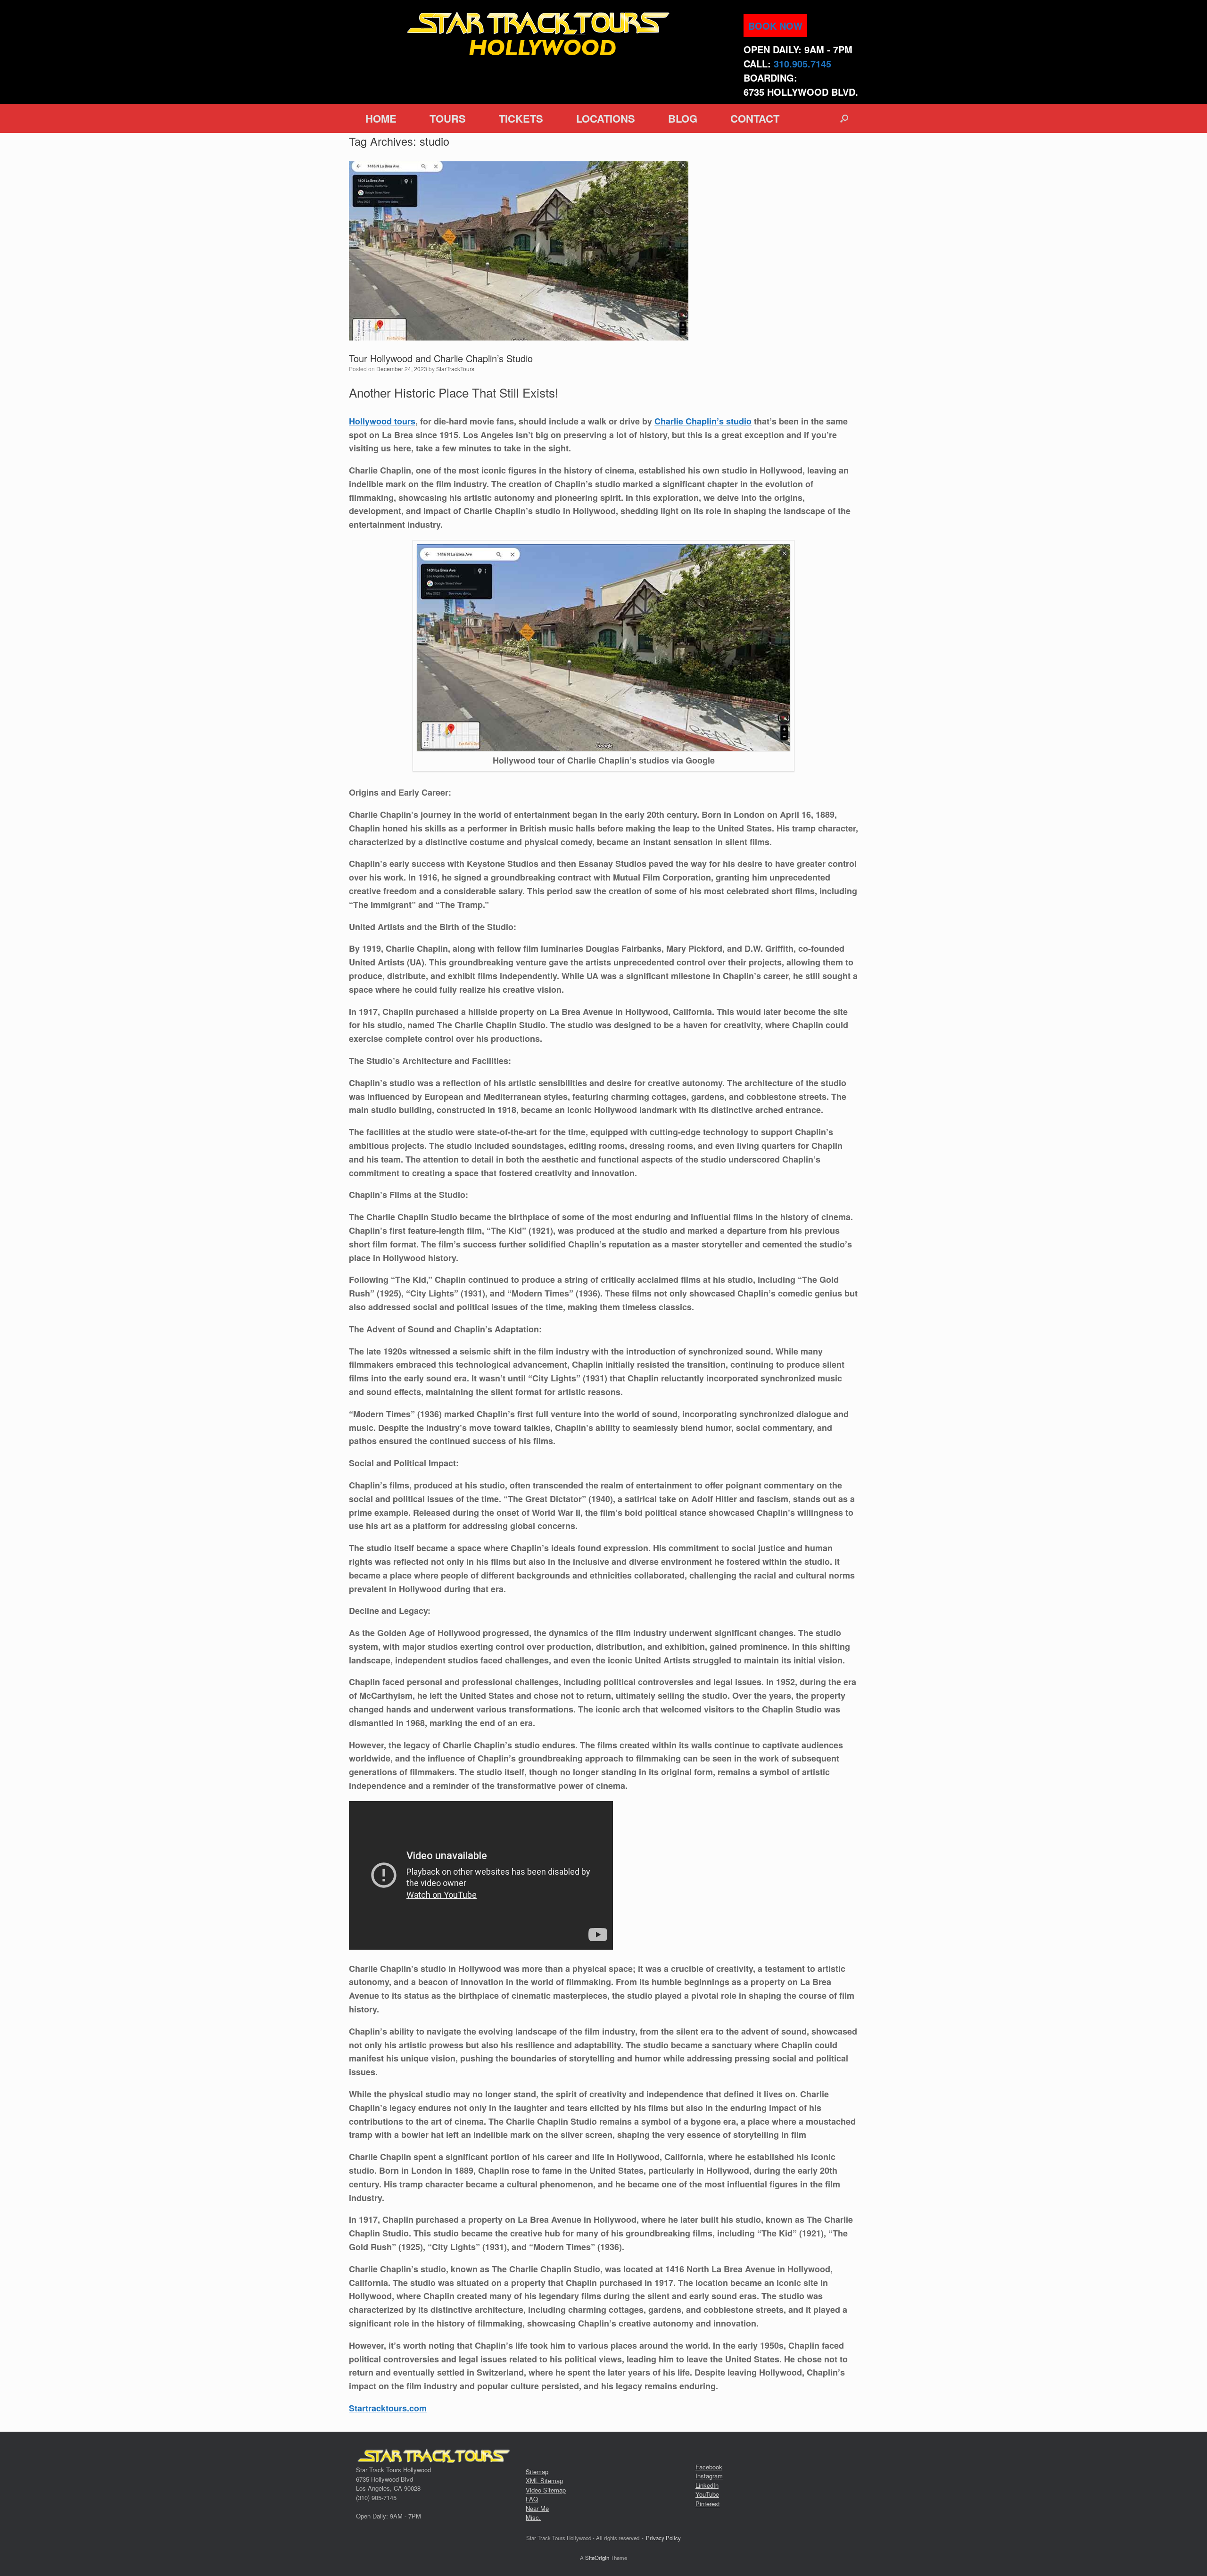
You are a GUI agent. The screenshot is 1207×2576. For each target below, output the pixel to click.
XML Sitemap (544, 2480)
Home (381, 118)
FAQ (532, 2499)
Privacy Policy (663, 2538)
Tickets (521, 118)
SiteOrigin (597, 2558)
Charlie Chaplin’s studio (703, 421)
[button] (844, 118)
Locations (606, 118)
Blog (683, 118)
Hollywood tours (382, 421)
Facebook (709, 2467)
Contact (755, 118)
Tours (448, 118)
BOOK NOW (775, 26)
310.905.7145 (802, 63)
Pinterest (708, 2504)
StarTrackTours (455, 369)
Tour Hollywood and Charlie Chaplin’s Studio (441, 358)
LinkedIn (707, 2485)
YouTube (707, 2494)
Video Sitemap (546, 2490)
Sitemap (537, 2472)
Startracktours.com (388, 2408)
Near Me (537, 2508)
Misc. (533, 2517)
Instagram (709, 2476)
